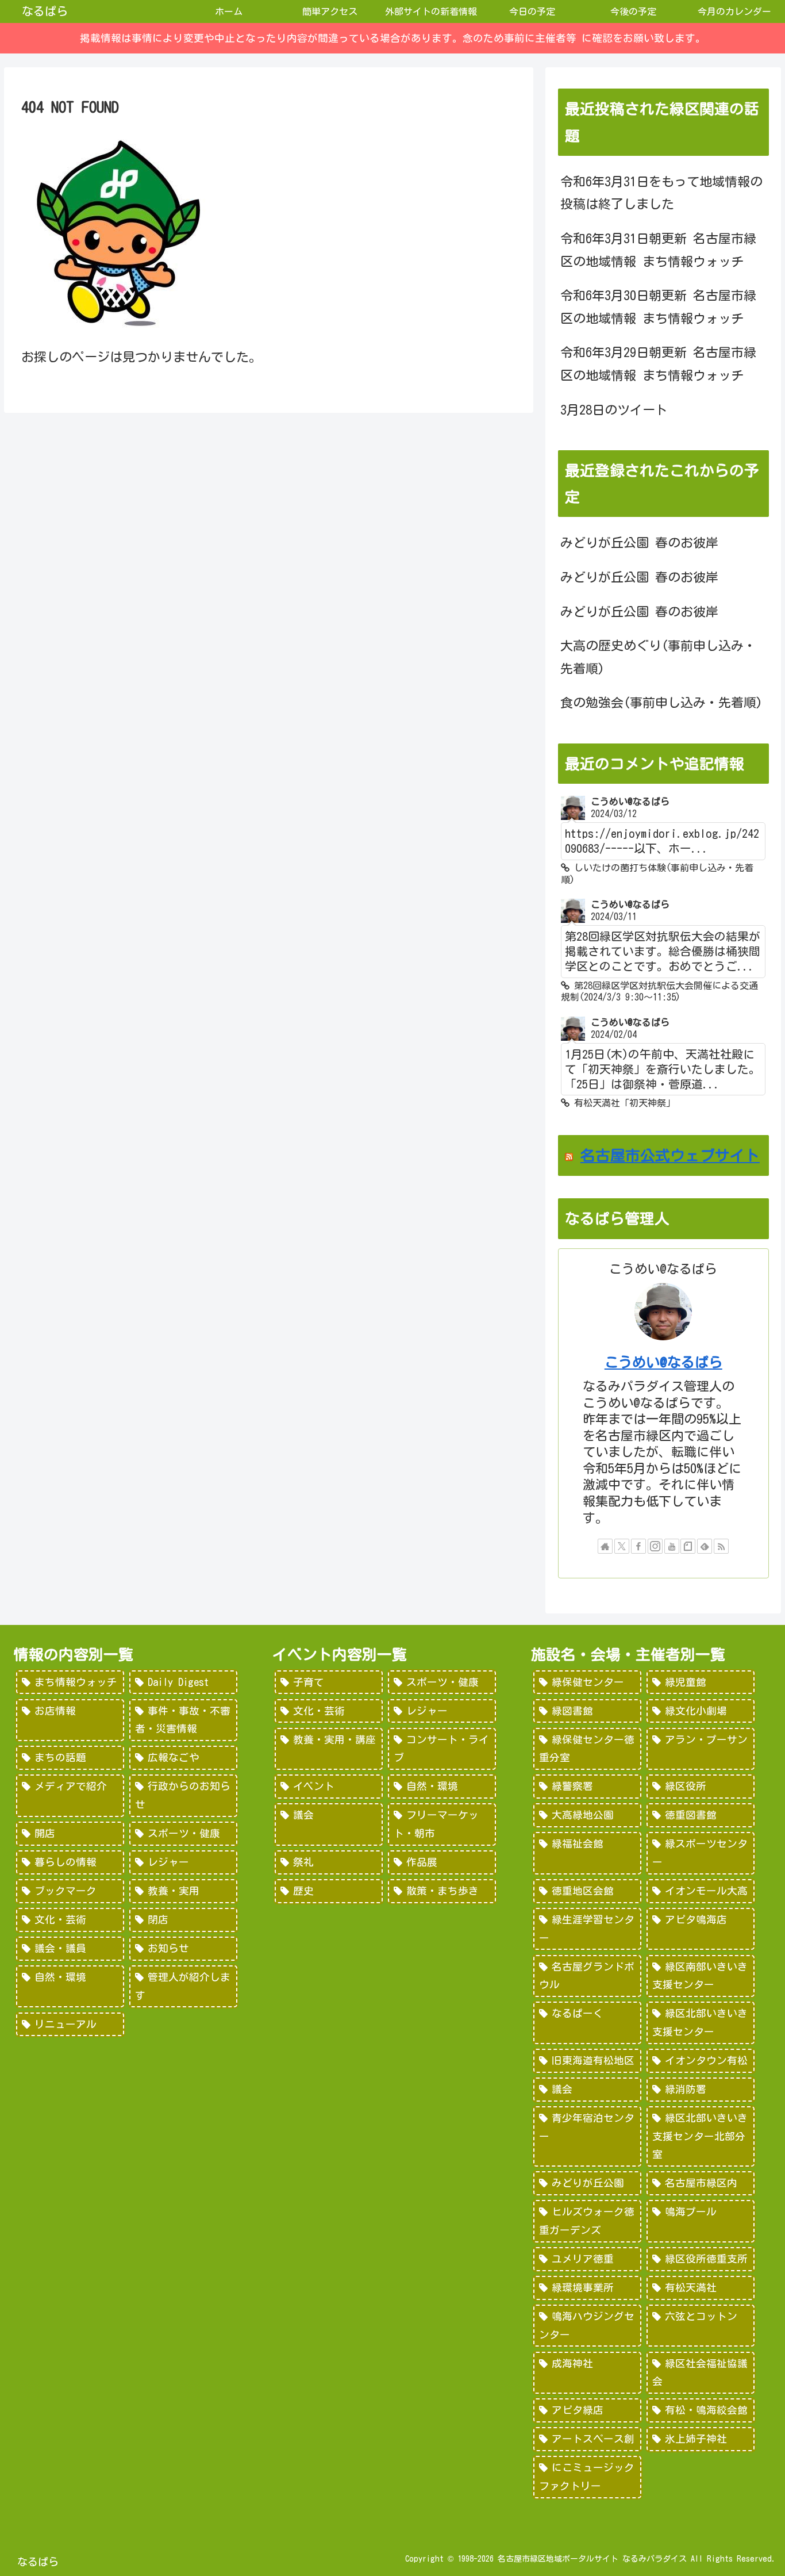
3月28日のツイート (614, 410)
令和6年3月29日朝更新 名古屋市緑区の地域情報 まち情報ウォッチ (658, 364)
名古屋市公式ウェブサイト (670, 1155)
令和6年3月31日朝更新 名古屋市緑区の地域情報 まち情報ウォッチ (658, 250)
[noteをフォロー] (688, 1546)
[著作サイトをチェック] (605, 1546)
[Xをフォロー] (622, 1546)
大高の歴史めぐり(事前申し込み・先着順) (658, 657)
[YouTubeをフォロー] (672, 1546)
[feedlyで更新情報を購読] (705, 1546)
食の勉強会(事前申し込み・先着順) (661, 703)
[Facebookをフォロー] (638, 1546)
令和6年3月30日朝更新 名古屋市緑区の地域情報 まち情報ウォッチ (658, 307)
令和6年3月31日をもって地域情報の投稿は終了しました (661, 193)
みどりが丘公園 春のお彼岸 (639, 543)
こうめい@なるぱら (663, 1362)
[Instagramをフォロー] (655, 1546)
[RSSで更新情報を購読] (721, 1546)
